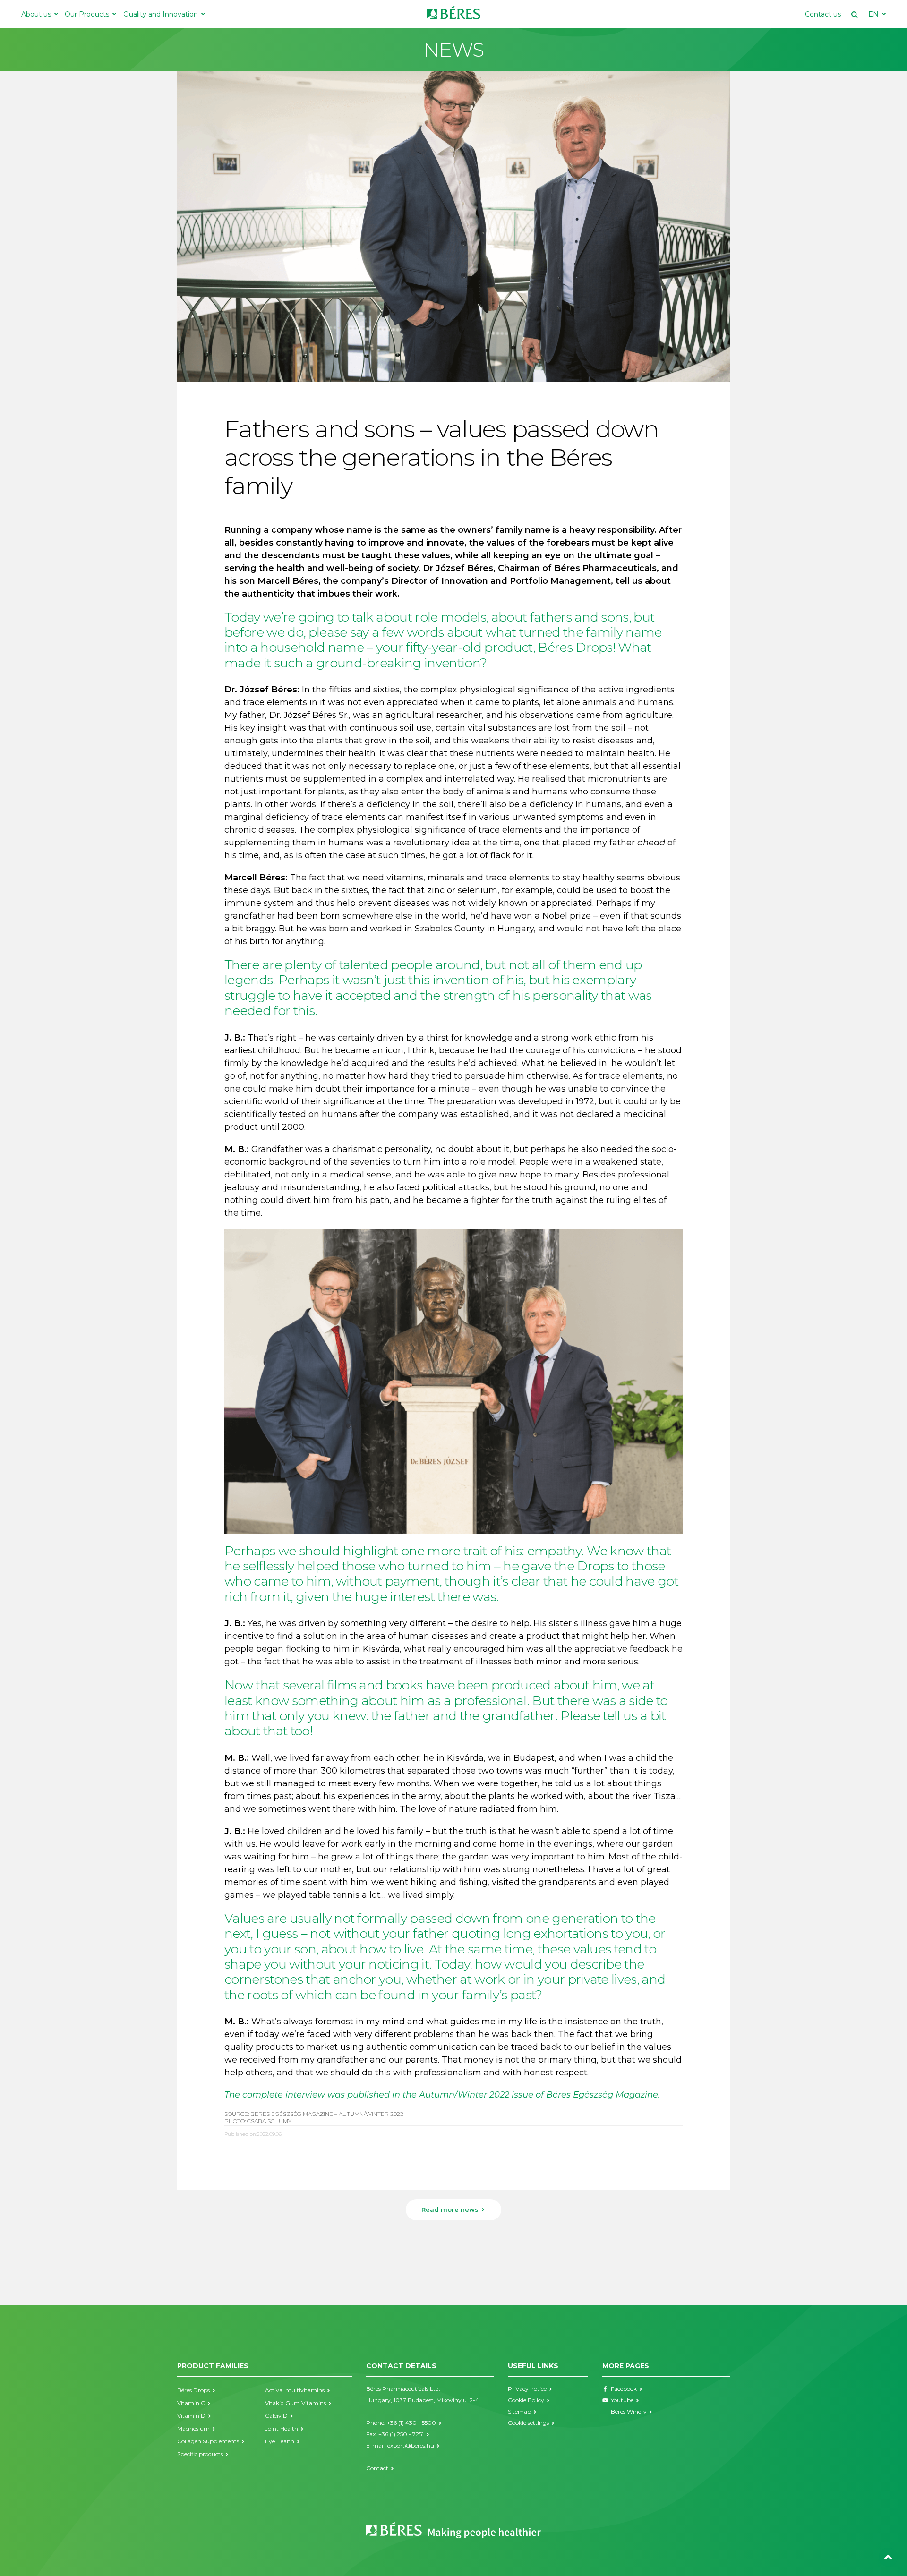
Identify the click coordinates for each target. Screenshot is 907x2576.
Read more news (450, 2209)
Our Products (87, 14)
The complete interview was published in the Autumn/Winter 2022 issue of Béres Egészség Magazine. (442, 2095)
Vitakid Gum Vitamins (295, 2403)
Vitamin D (191, 2416)
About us (36, 14)
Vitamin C (191, 2403)
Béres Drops (193, 2390)
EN (873, 14)
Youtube (622, 2400)
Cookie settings (528, 2423)
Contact (377, 2468)
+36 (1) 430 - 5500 (411, 2423)
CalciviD (276, 2416)
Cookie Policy (526, 2400)
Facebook (624, 2389)
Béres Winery (629, 2411)
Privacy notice (527, 2389)
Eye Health (280, 2441)
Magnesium (193, 2428)
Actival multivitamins (295, 2390)
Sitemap (519, 2411)
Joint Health (282, 2428)
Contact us (823, 14)
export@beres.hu (411, 2445)
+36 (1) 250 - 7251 (401, 2434)
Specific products (200, 2454)
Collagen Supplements (208, 2441)
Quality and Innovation (161, 14)
